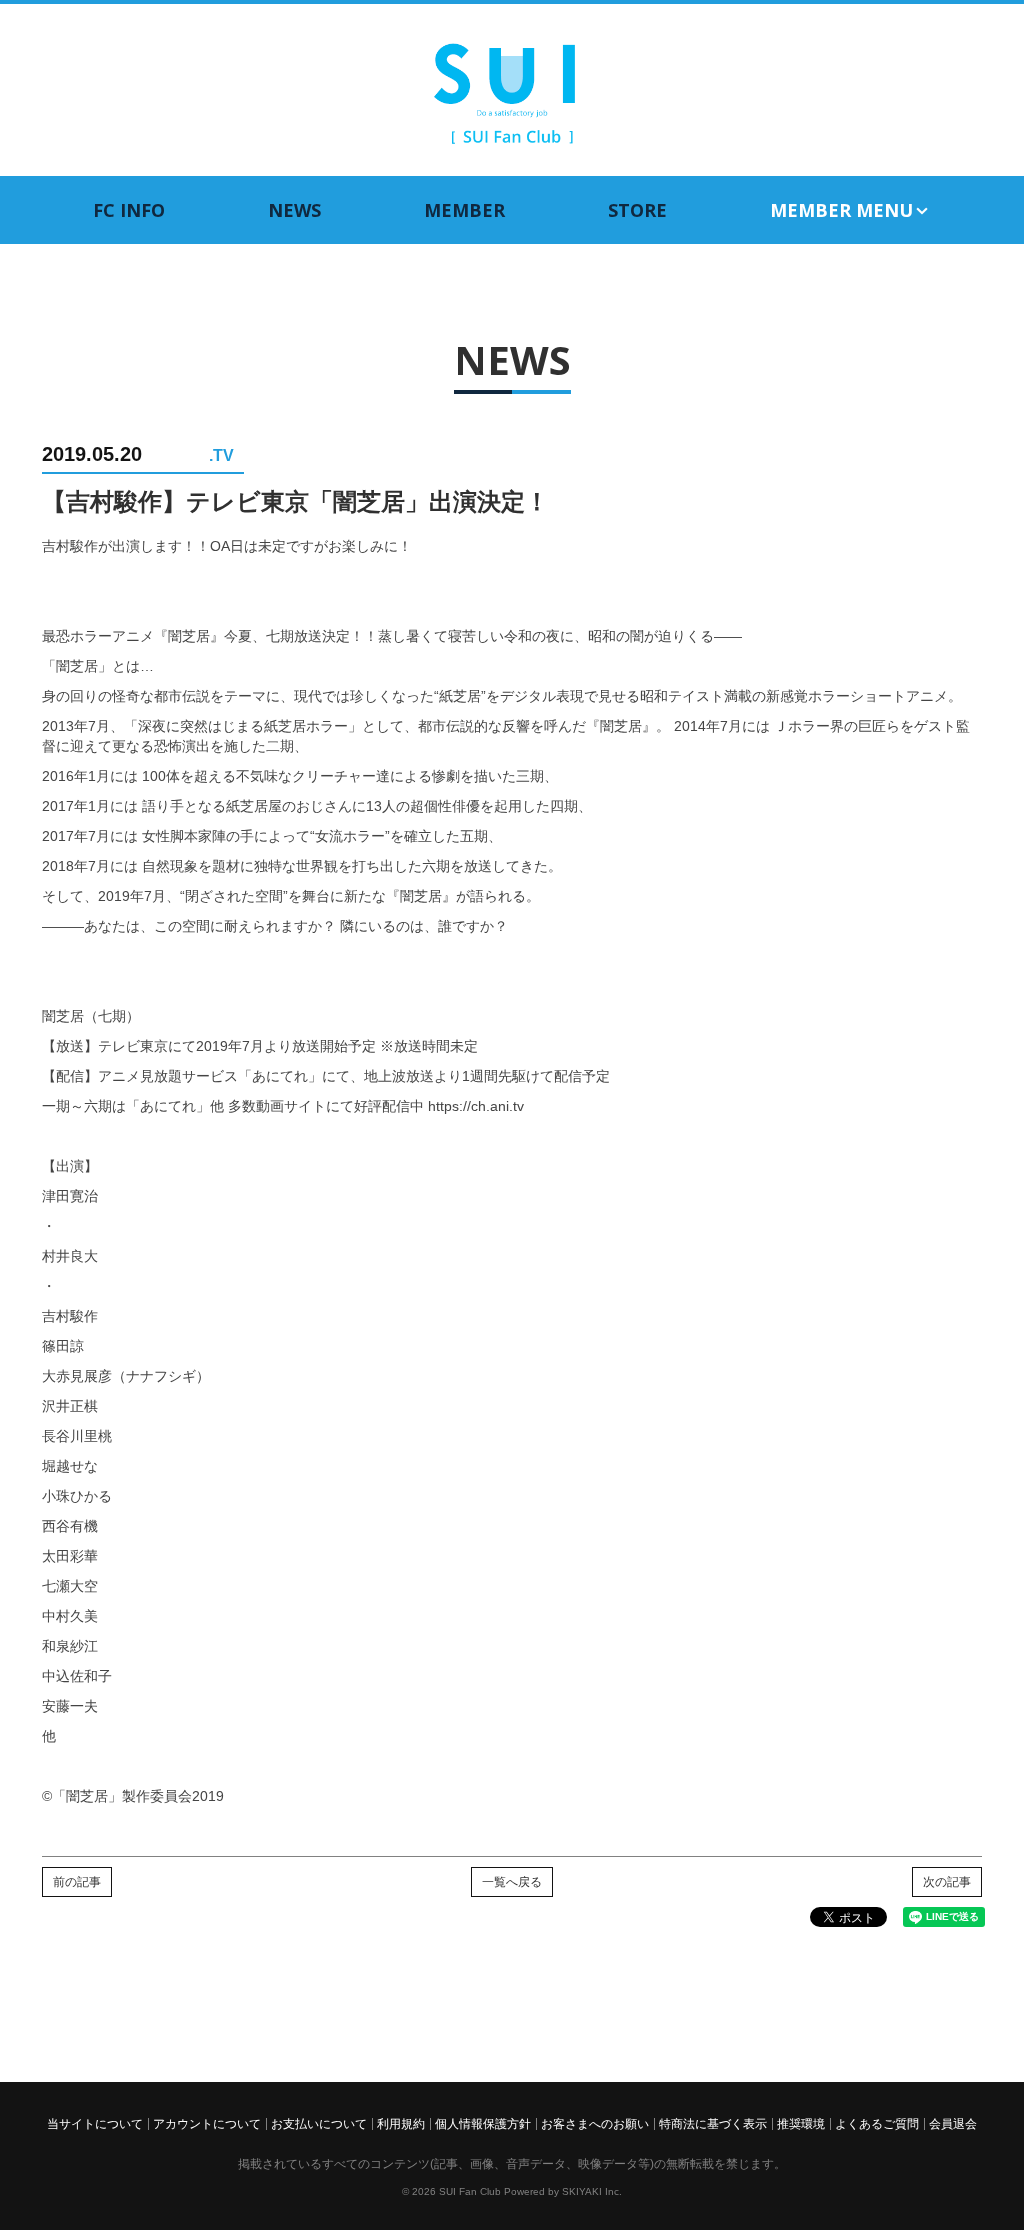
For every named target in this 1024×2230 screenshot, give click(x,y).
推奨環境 (801, 2124)
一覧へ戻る (512, 1882)
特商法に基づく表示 (713, 2124)
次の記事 (947, 1882)
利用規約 (401, 2124)
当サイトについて (95, 2124)
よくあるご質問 (877, 2124)
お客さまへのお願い (595, 2124)
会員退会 (953, 2124)
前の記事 (77, 1882)
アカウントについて (207, 2124)
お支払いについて (319, 2124)
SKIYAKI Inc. (592, 2191)
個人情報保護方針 (483, 2124)
